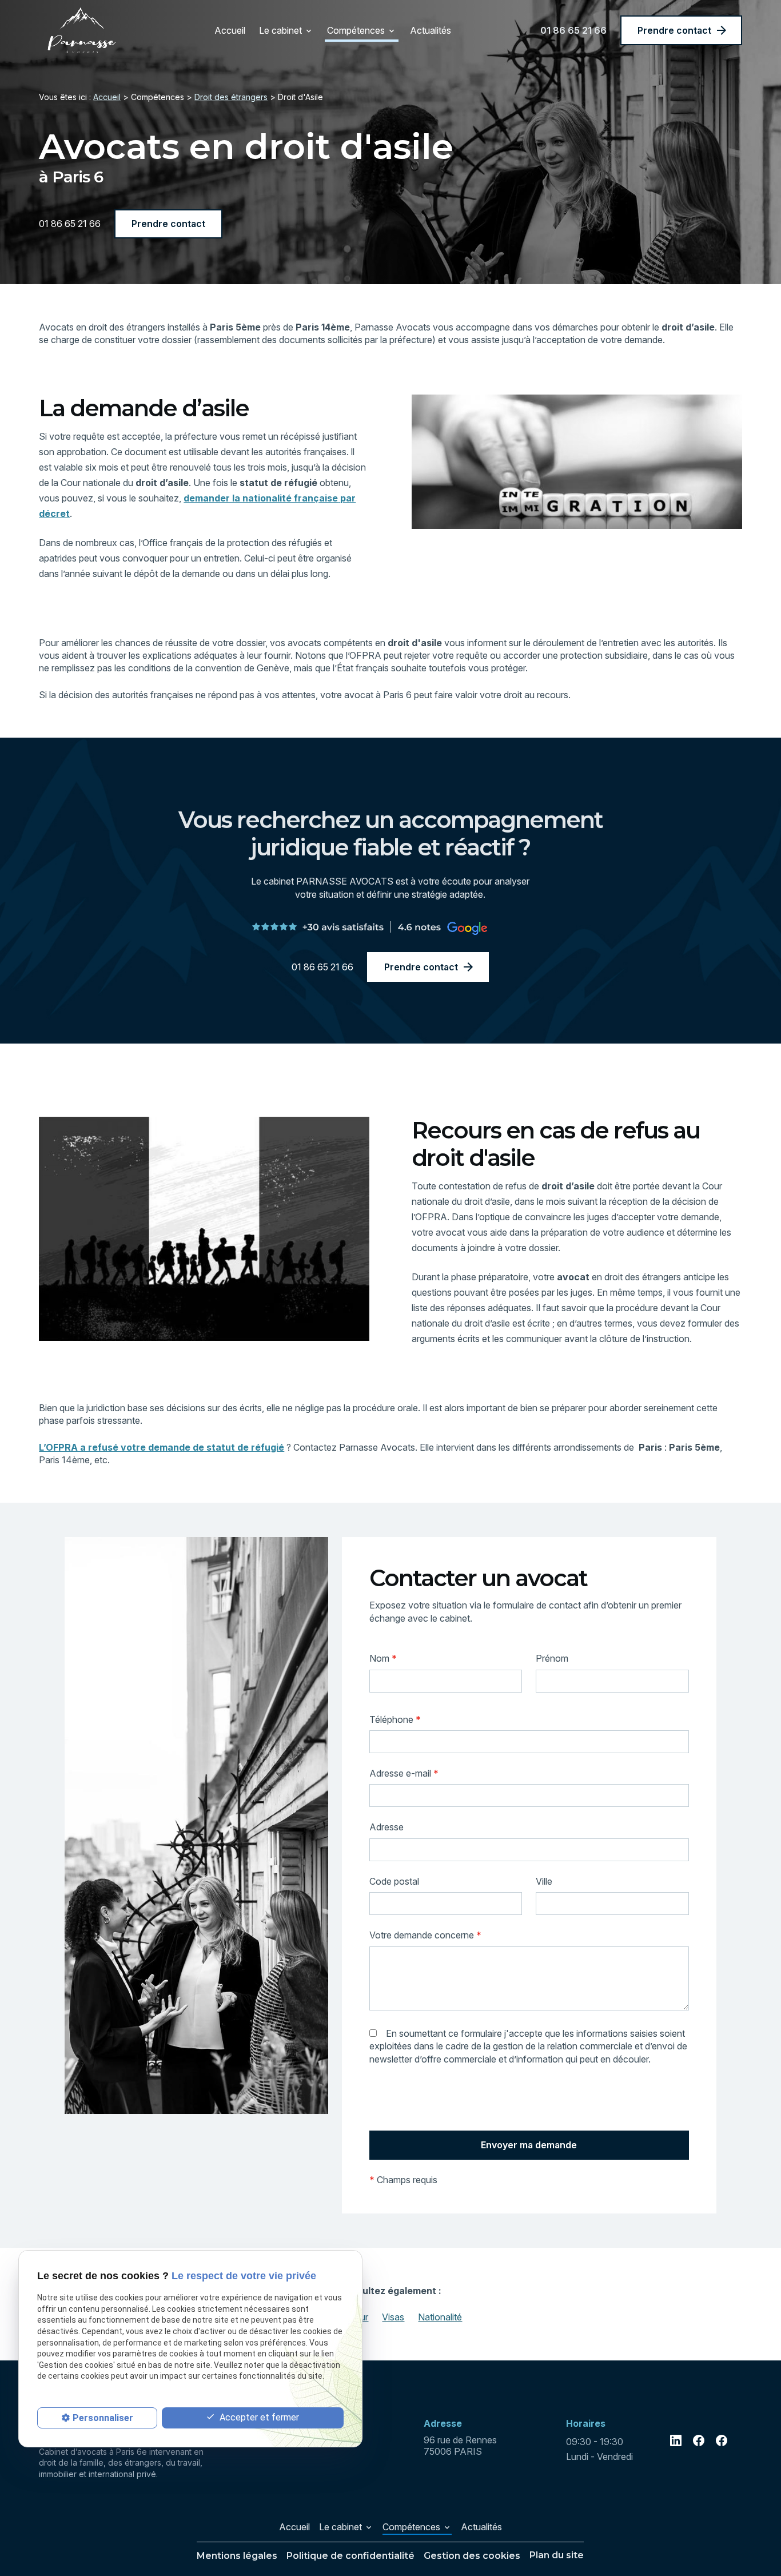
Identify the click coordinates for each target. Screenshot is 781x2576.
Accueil (230, 30)
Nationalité (440, 2317)
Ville (544, 1881)
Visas (393, 2317)
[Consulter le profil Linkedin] (676, 2440)
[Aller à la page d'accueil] (82, 30)
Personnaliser (103, 2418)
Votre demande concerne (425, 1935)
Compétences (356, 30)
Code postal (394, 1881)
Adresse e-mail (404, 1773)
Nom (383, 1658)
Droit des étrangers (231, 97)
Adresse (386, 1827)
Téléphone (395, 1719)
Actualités (431, 30)
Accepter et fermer (258, 2417)
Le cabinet (280, 30)
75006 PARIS (461, 2446)
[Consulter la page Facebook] (699, 2440)
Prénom (552, 1658)
